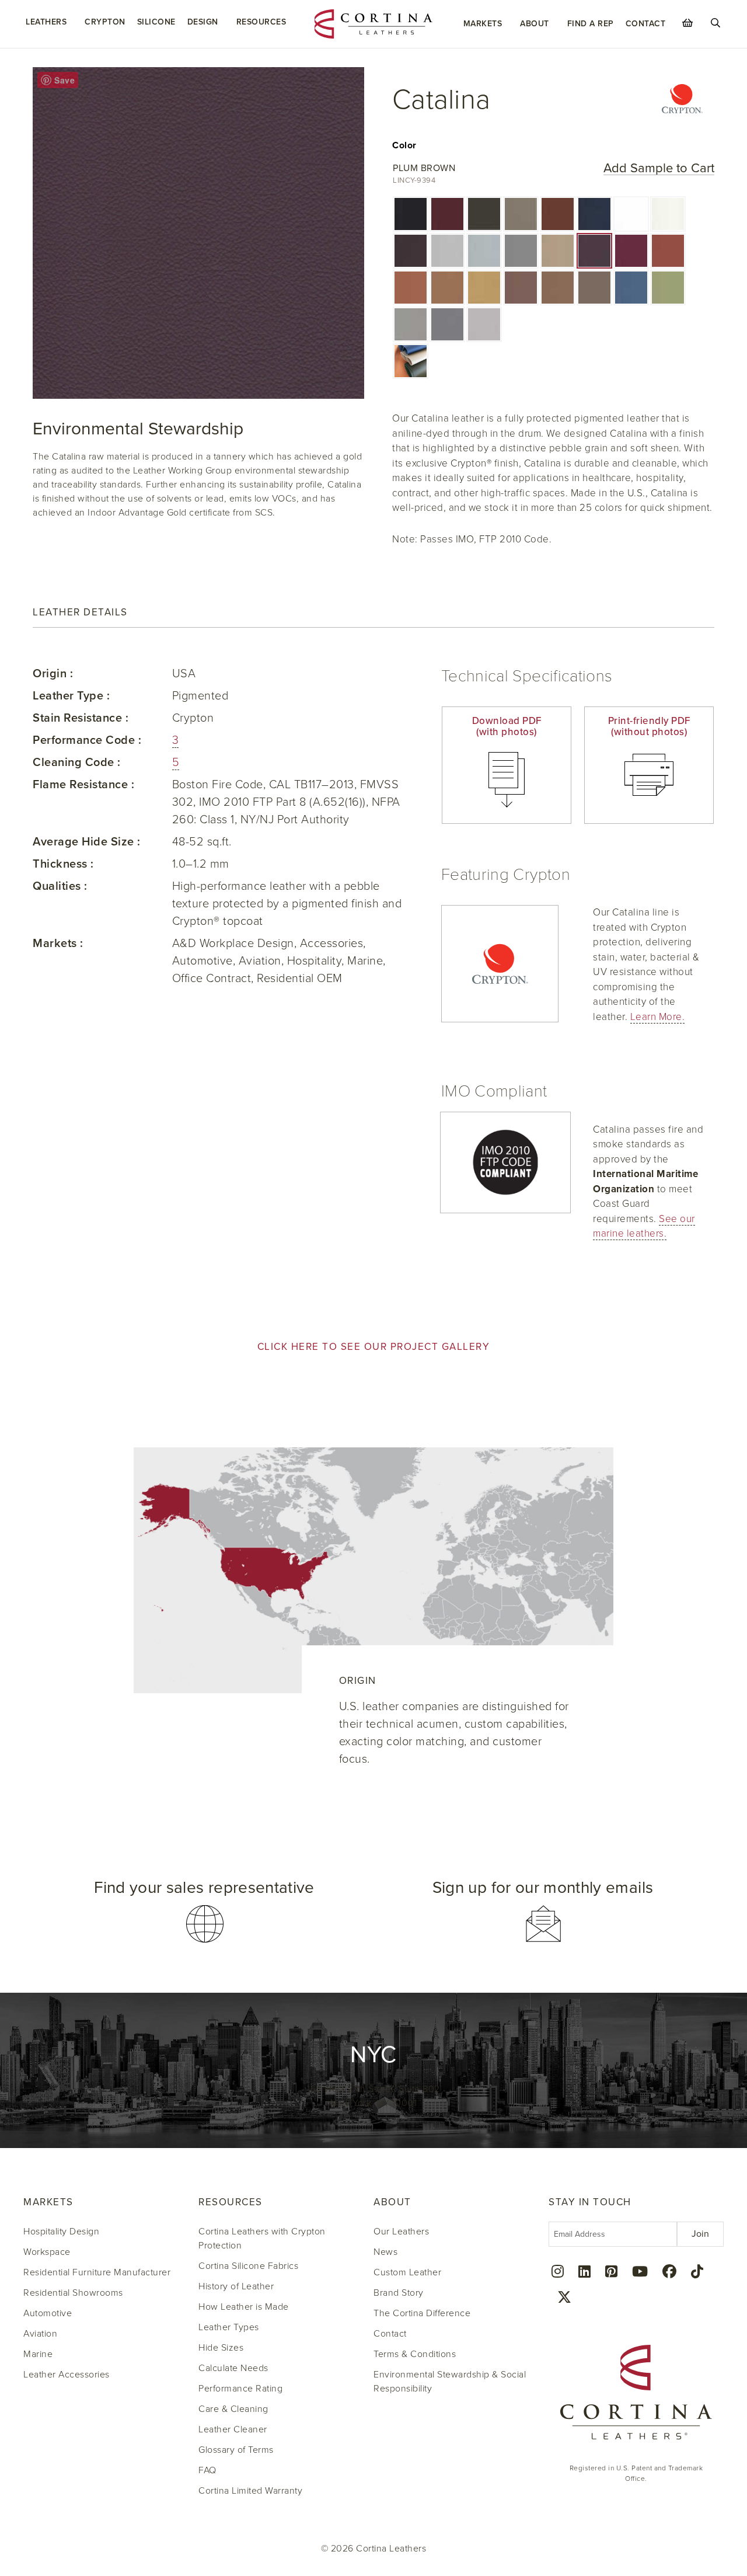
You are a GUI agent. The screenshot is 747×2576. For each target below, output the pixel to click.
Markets (483, 24)
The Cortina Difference (422, 2313)
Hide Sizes (221, 2348)
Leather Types (229, 2327)
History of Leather (236, 2286)
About (535, 24)
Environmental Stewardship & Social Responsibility (450, 2382)
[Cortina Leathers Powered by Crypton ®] (682, 100)
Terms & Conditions (415, 2354)
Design (203, 22)
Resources (261, 22)
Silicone (156, 22)
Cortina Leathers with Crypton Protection (262, 2239)
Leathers (46, 22)
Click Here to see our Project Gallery (374, 1347)
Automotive (48, 2313)
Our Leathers (401, 2232)
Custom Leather (407, 2272)
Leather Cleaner (233, 2429)
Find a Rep (591, 24)
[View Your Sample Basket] (687, 23)
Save (64, 80)
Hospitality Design (61, 2232)
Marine (38, 2354)
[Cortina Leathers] (373, 23)
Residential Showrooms (73, 2293)
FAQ (207, 2470)
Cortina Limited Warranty (250, 2491)
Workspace (47, 2252)
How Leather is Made (244, 2307)
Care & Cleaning (233, 2409)
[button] (411, 214)
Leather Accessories (67, 2375)
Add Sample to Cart (659, 168)
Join (700, 2234)
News (385, 2252)
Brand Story (399, 2293)
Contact (646, 24)
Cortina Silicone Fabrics (248, 2266)
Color (404, 145)
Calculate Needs (233, 2368)
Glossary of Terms (236, 2450)
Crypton (105, 22)
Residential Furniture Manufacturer (97, 2272)
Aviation (40, 2334)
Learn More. (658, 1017)
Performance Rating (240, 2389)
